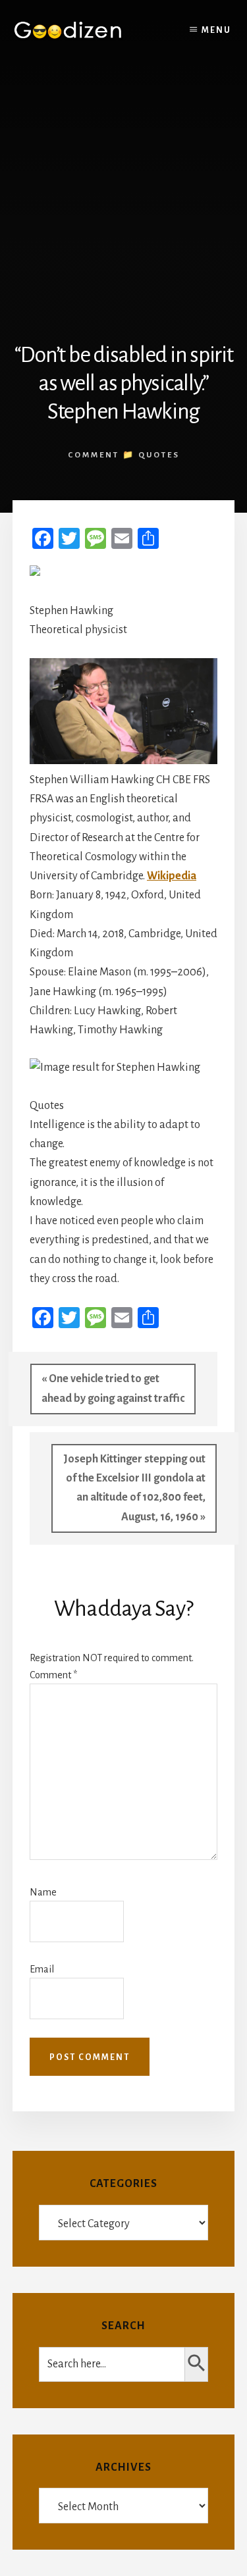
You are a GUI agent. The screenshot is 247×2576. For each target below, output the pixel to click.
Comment (53, 1675)
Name (43, 1892)
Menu (216, 30)
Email (42, 1969)
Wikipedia (172, 876)
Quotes (159, 455)
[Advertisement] (123, 191)
